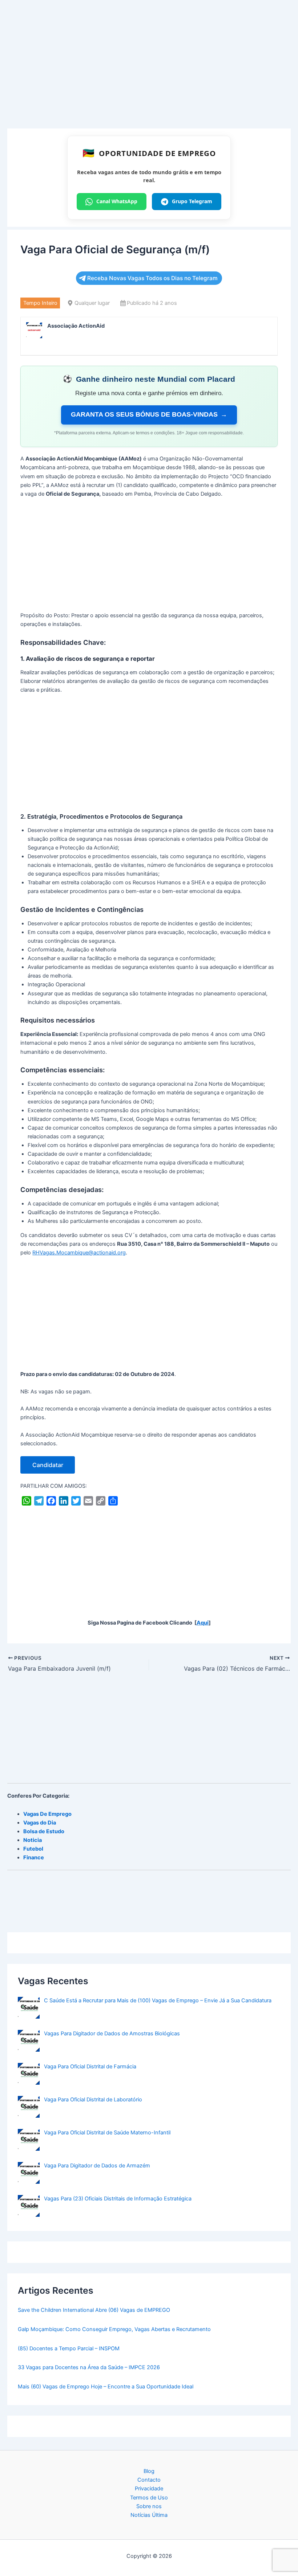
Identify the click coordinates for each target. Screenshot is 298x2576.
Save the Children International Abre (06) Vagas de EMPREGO (94, 2310)
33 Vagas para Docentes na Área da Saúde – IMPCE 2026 (89, 2367)
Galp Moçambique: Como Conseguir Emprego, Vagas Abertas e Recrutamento (114, 2329)
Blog (149, 2471)
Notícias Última (149, 2515)
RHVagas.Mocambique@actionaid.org (79, 1253)
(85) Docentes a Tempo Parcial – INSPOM (69, 2348)
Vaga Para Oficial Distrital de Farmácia (90, 2067)
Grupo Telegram (192, 201)
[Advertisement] (149, 75)
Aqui (203, 1623)
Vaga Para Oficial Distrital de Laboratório (93, 2100)
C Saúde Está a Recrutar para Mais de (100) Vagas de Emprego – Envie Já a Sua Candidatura (158, 2000)
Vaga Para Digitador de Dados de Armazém (97, 2166)
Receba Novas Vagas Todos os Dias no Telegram (152, 278)
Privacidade (149, 2489)
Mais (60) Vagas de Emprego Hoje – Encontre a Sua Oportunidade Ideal (106, 2387)
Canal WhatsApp (117, 201)
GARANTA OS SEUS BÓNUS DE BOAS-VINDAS (149, 414)
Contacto (149, 2480)
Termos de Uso (149, 2498)
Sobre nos (149, 2506)
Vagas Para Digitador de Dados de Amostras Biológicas (112, 2034)
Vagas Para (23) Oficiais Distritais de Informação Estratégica (118, 2199)
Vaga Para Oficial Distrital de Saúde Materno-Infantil (107, 2133)
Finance (34, 1858)
